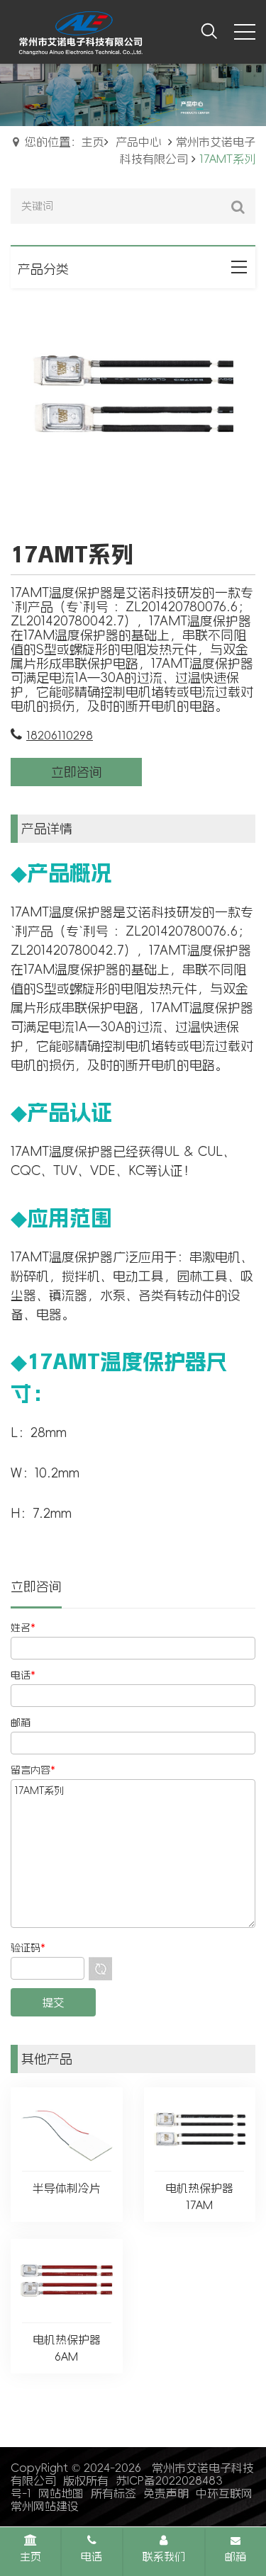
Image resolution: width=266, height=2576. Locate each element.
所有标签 (113, 2493)
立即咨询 (77, 772)
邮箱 (235, 2557)
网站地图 (61, 2493)
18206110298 (60, 735)
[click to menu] (245, 32)
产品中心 (138, 142)
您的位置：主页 (65, 142)
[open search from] (209, 30)
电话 (92, 2557)
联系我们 (164, 2557)
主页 (31, 2557)
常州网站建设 (45, 2506)
